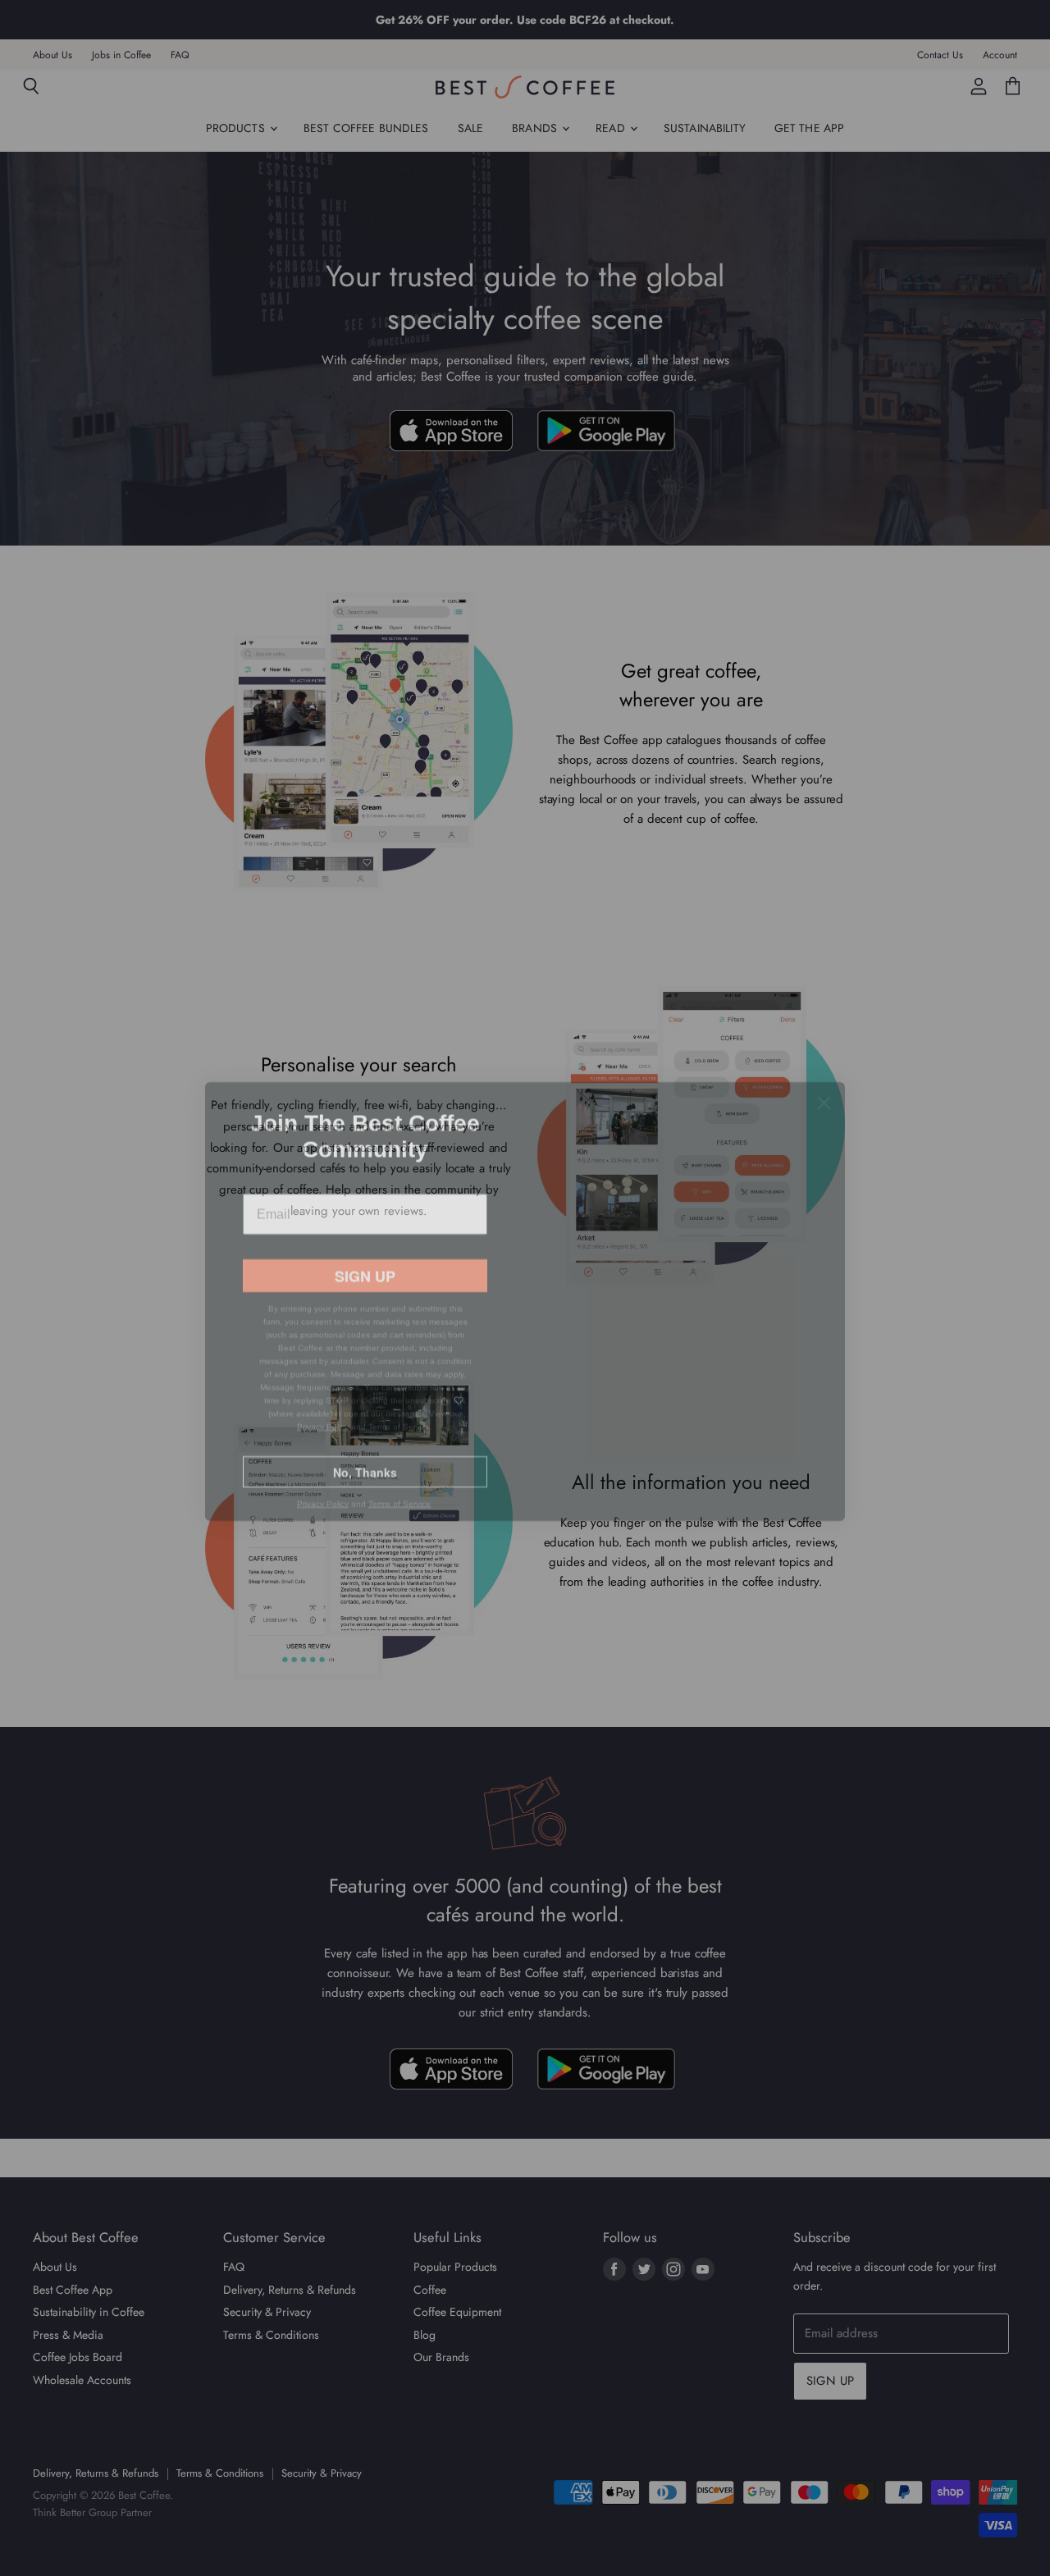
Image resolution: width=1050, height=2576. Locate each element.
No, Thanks (365, 1479)
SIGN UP (365, 1283)
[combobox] (273, 1238)
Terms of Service (399, 1511)
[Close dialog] (824, 1069)
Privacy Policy (323, 1434)
